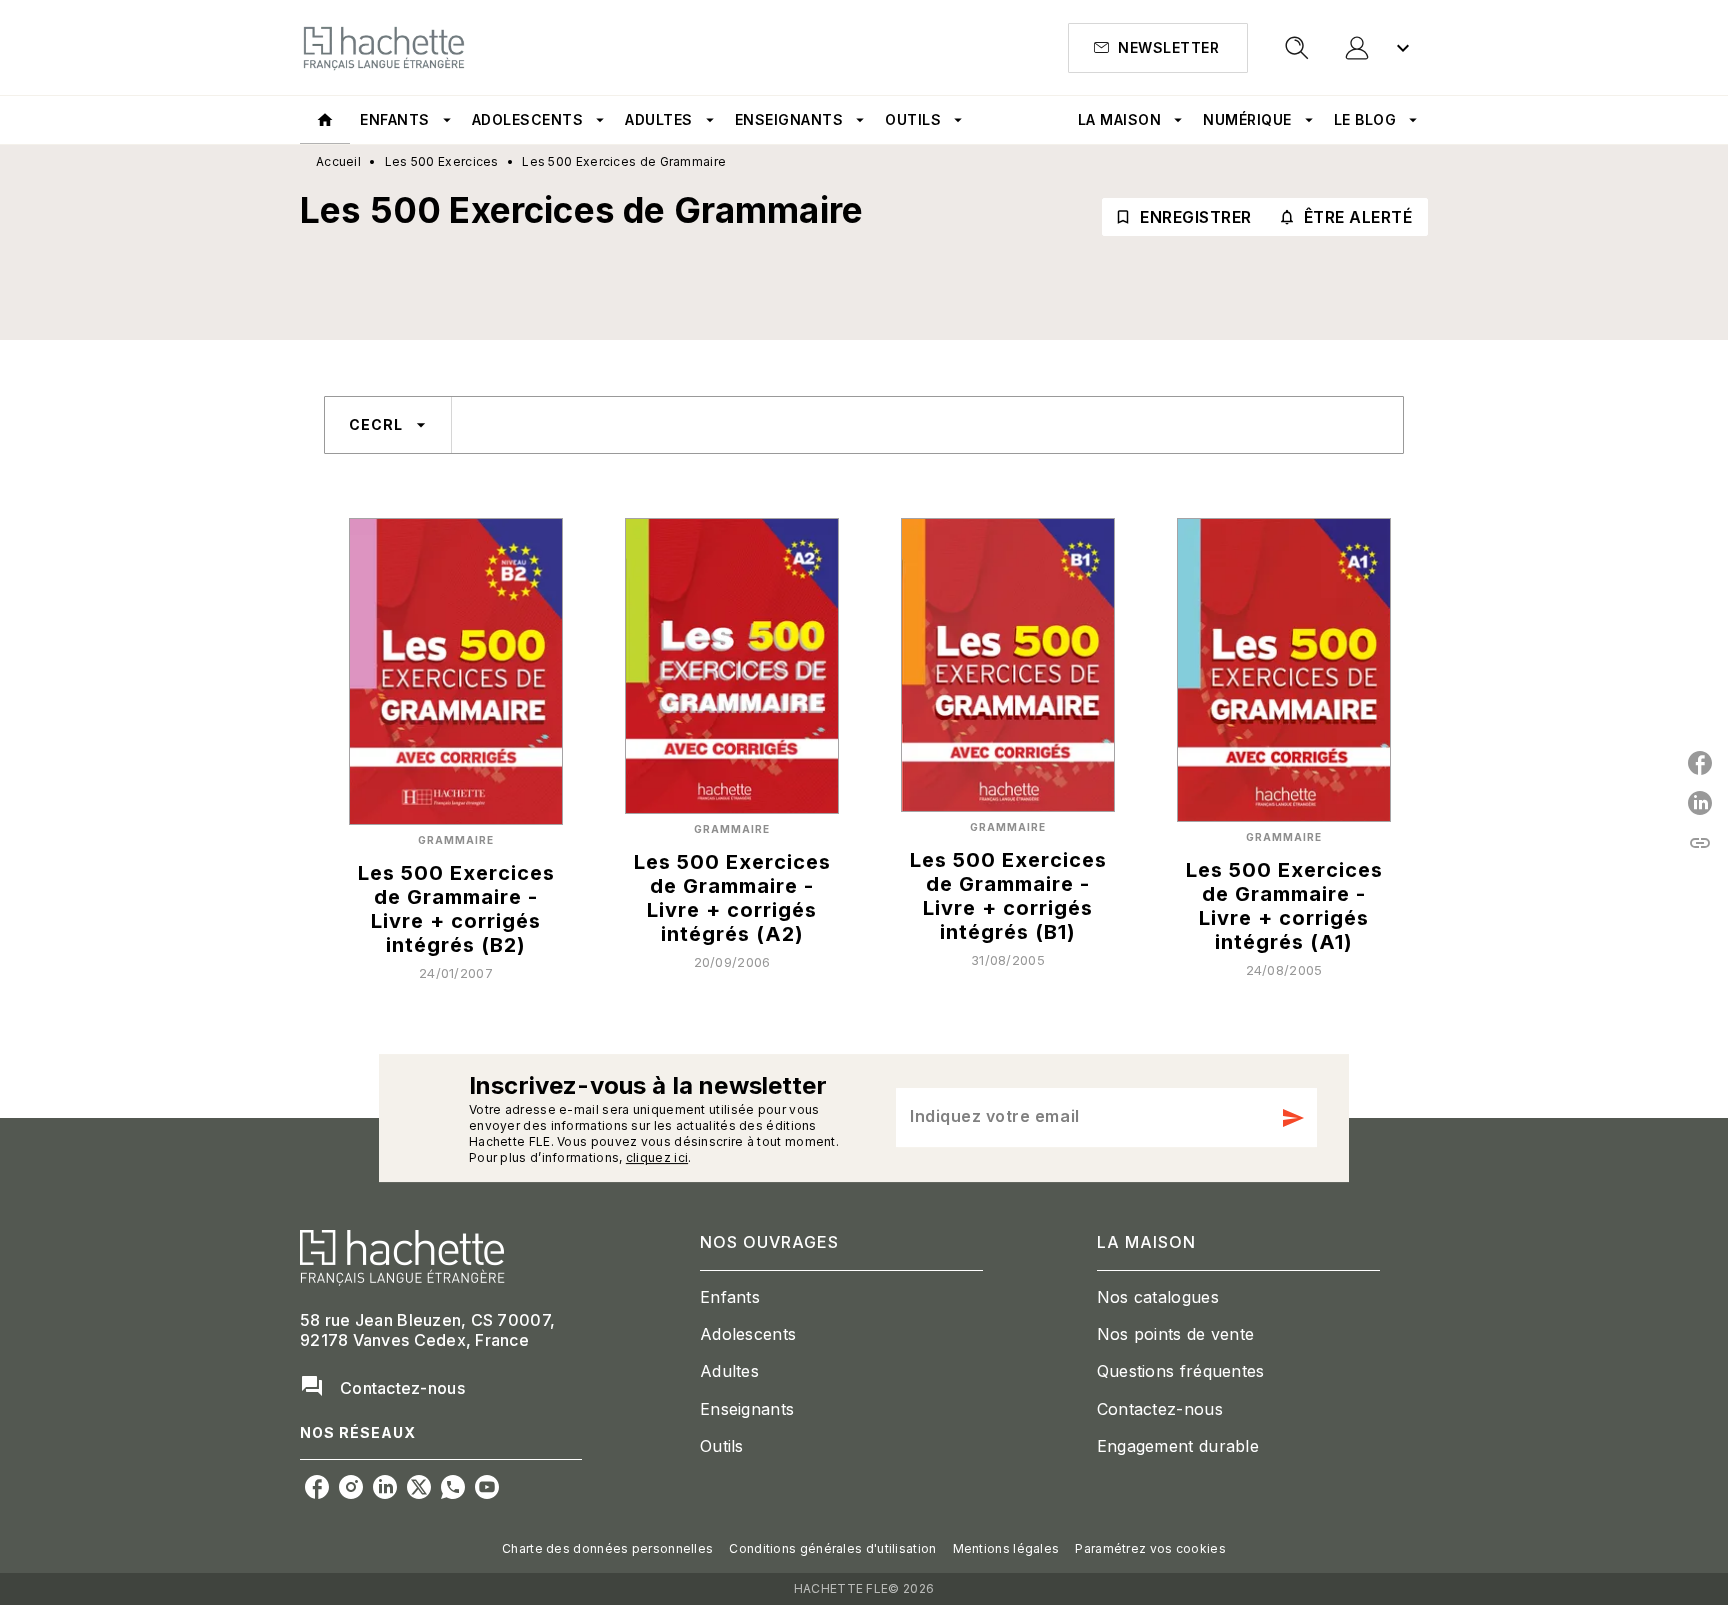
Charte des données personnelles (607, 1548)
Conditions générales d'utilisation (832, 1548)
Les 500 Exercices (442, 161)
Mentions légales (1006, 1548)
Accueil (338, 161)
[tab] (325, 120)
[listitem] (317, 1487)
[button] (1158, 48)
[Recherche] (1297, 48)
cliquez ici (657, 1157)
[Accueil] (384, 47)
